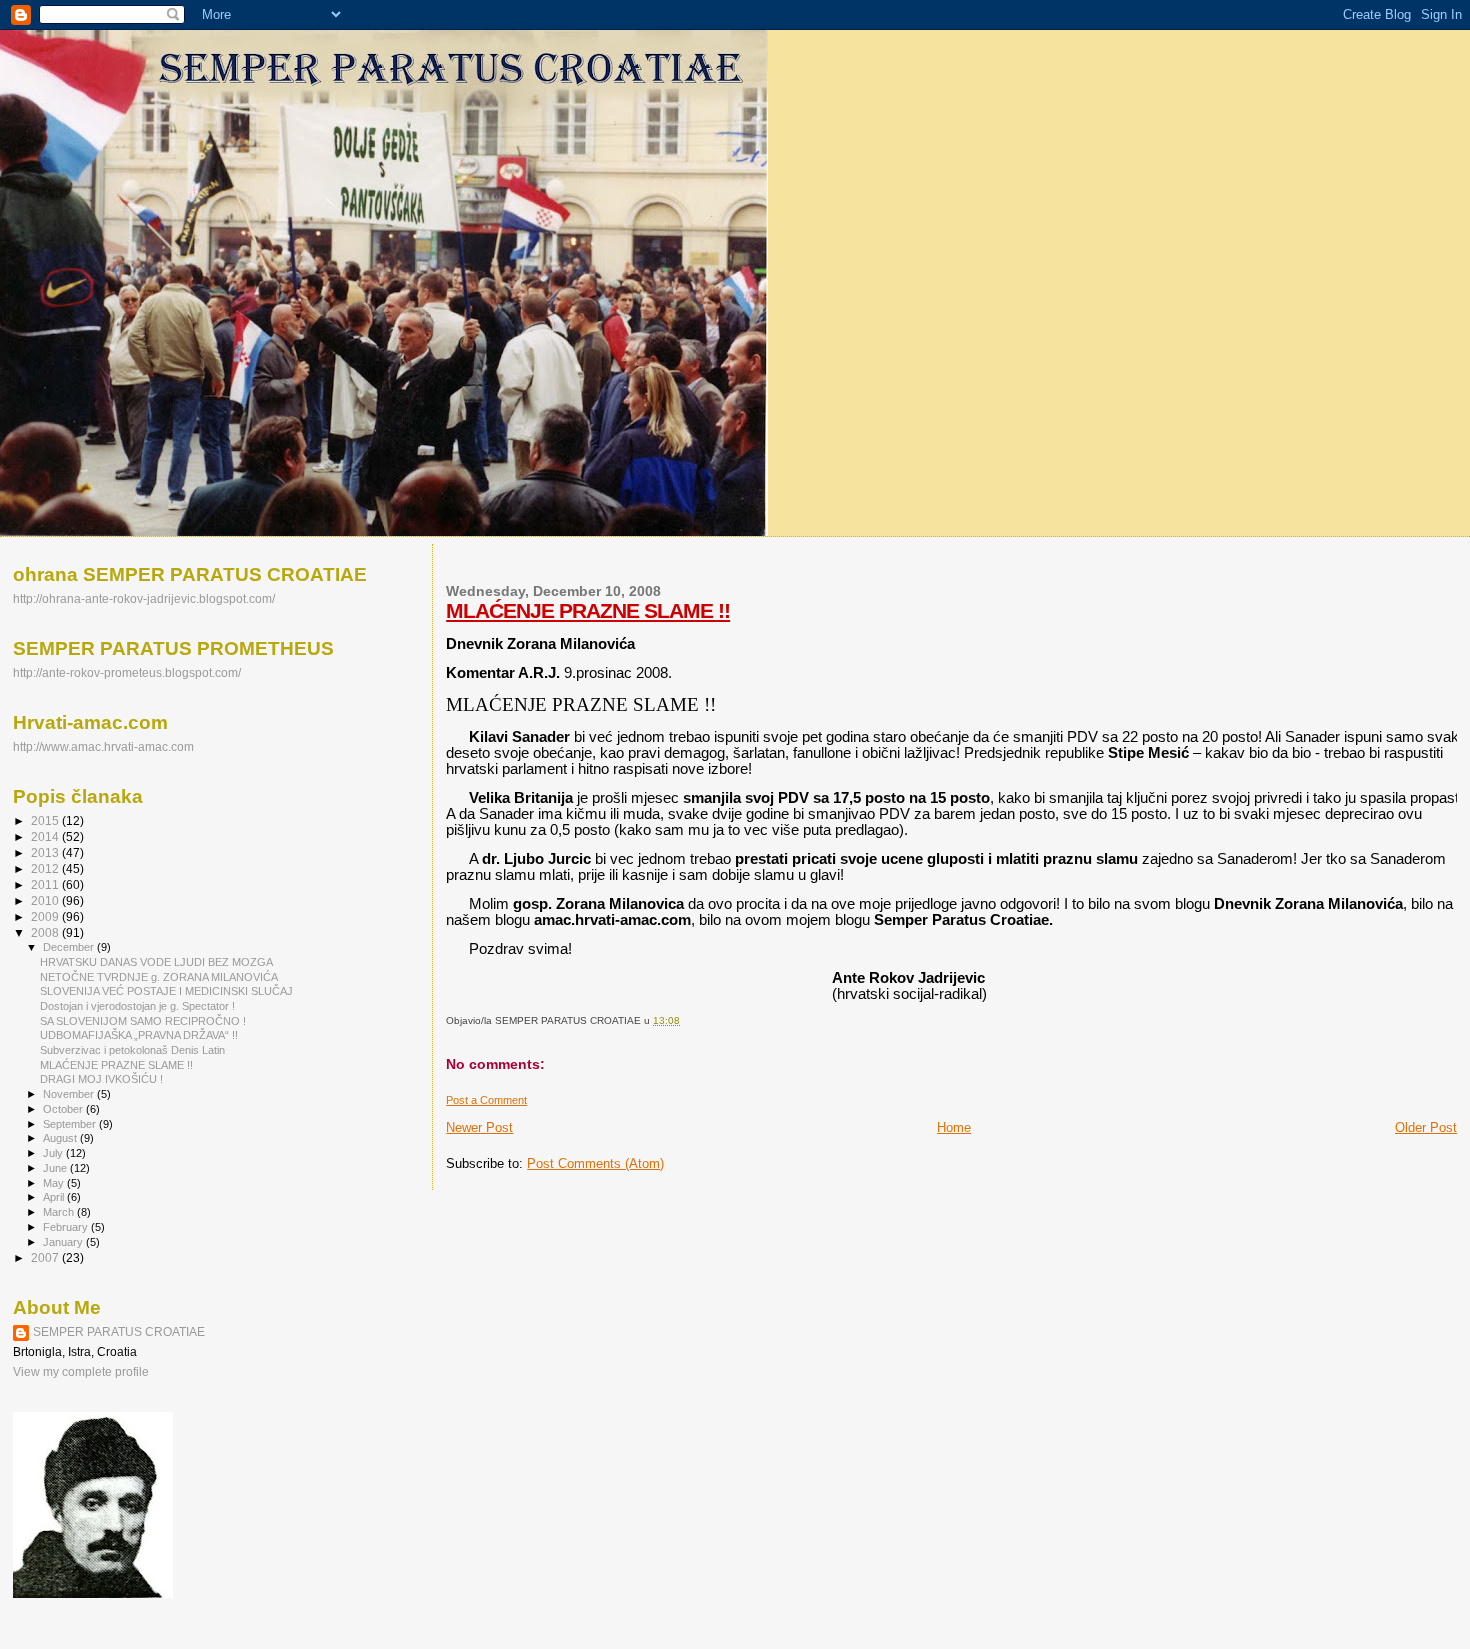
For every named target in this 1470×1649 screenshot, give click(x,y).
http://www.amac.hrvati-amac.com (103, 746)
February (67, 1227)
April (55, 1197)
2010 (46, 900)
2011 (46, 884)
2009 (46, 916)
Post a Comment (486, 1100)
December (70, 947)
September (71, 1124)
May (55, 1183)
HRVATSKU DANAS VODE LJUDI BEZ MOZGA (156, 962)
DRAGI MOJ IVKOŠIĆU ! (101, 1079)
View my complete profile (81, 1372)
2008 (46, 932)
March (60, 1212)
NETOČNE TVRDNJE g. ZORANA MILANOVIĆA (159, 977)
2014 (46, 836)
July (54, 1153)
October (64, 1109)
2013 (46, 852)
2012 (46, 868)
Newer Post (479, 1127)
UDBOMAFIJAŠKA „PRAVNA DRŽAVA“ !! (139, 1035)
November (70, 1094)
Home (954, 1127)
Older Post (1426, 1127)
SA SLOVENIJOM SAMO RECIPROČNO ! (143, 1021)
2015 (46, 820)
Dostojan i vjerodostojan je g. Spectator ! (137, 1006)
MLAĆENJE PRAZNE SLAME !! (588, 610)
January (64, 1242)
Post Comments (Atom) (595, 1163)
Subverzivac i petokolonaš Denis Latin (132, 1050)
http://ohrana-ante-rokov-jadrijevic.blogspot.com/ (144, 598)
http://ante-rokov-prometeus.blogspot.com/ (127, 672)
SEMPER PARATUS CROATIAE (119, 1332)
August (61, 1138)
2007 (46, 1257)
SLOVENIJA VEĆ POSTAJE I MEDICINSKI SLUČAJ (166, 991)
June (56, 1168)
